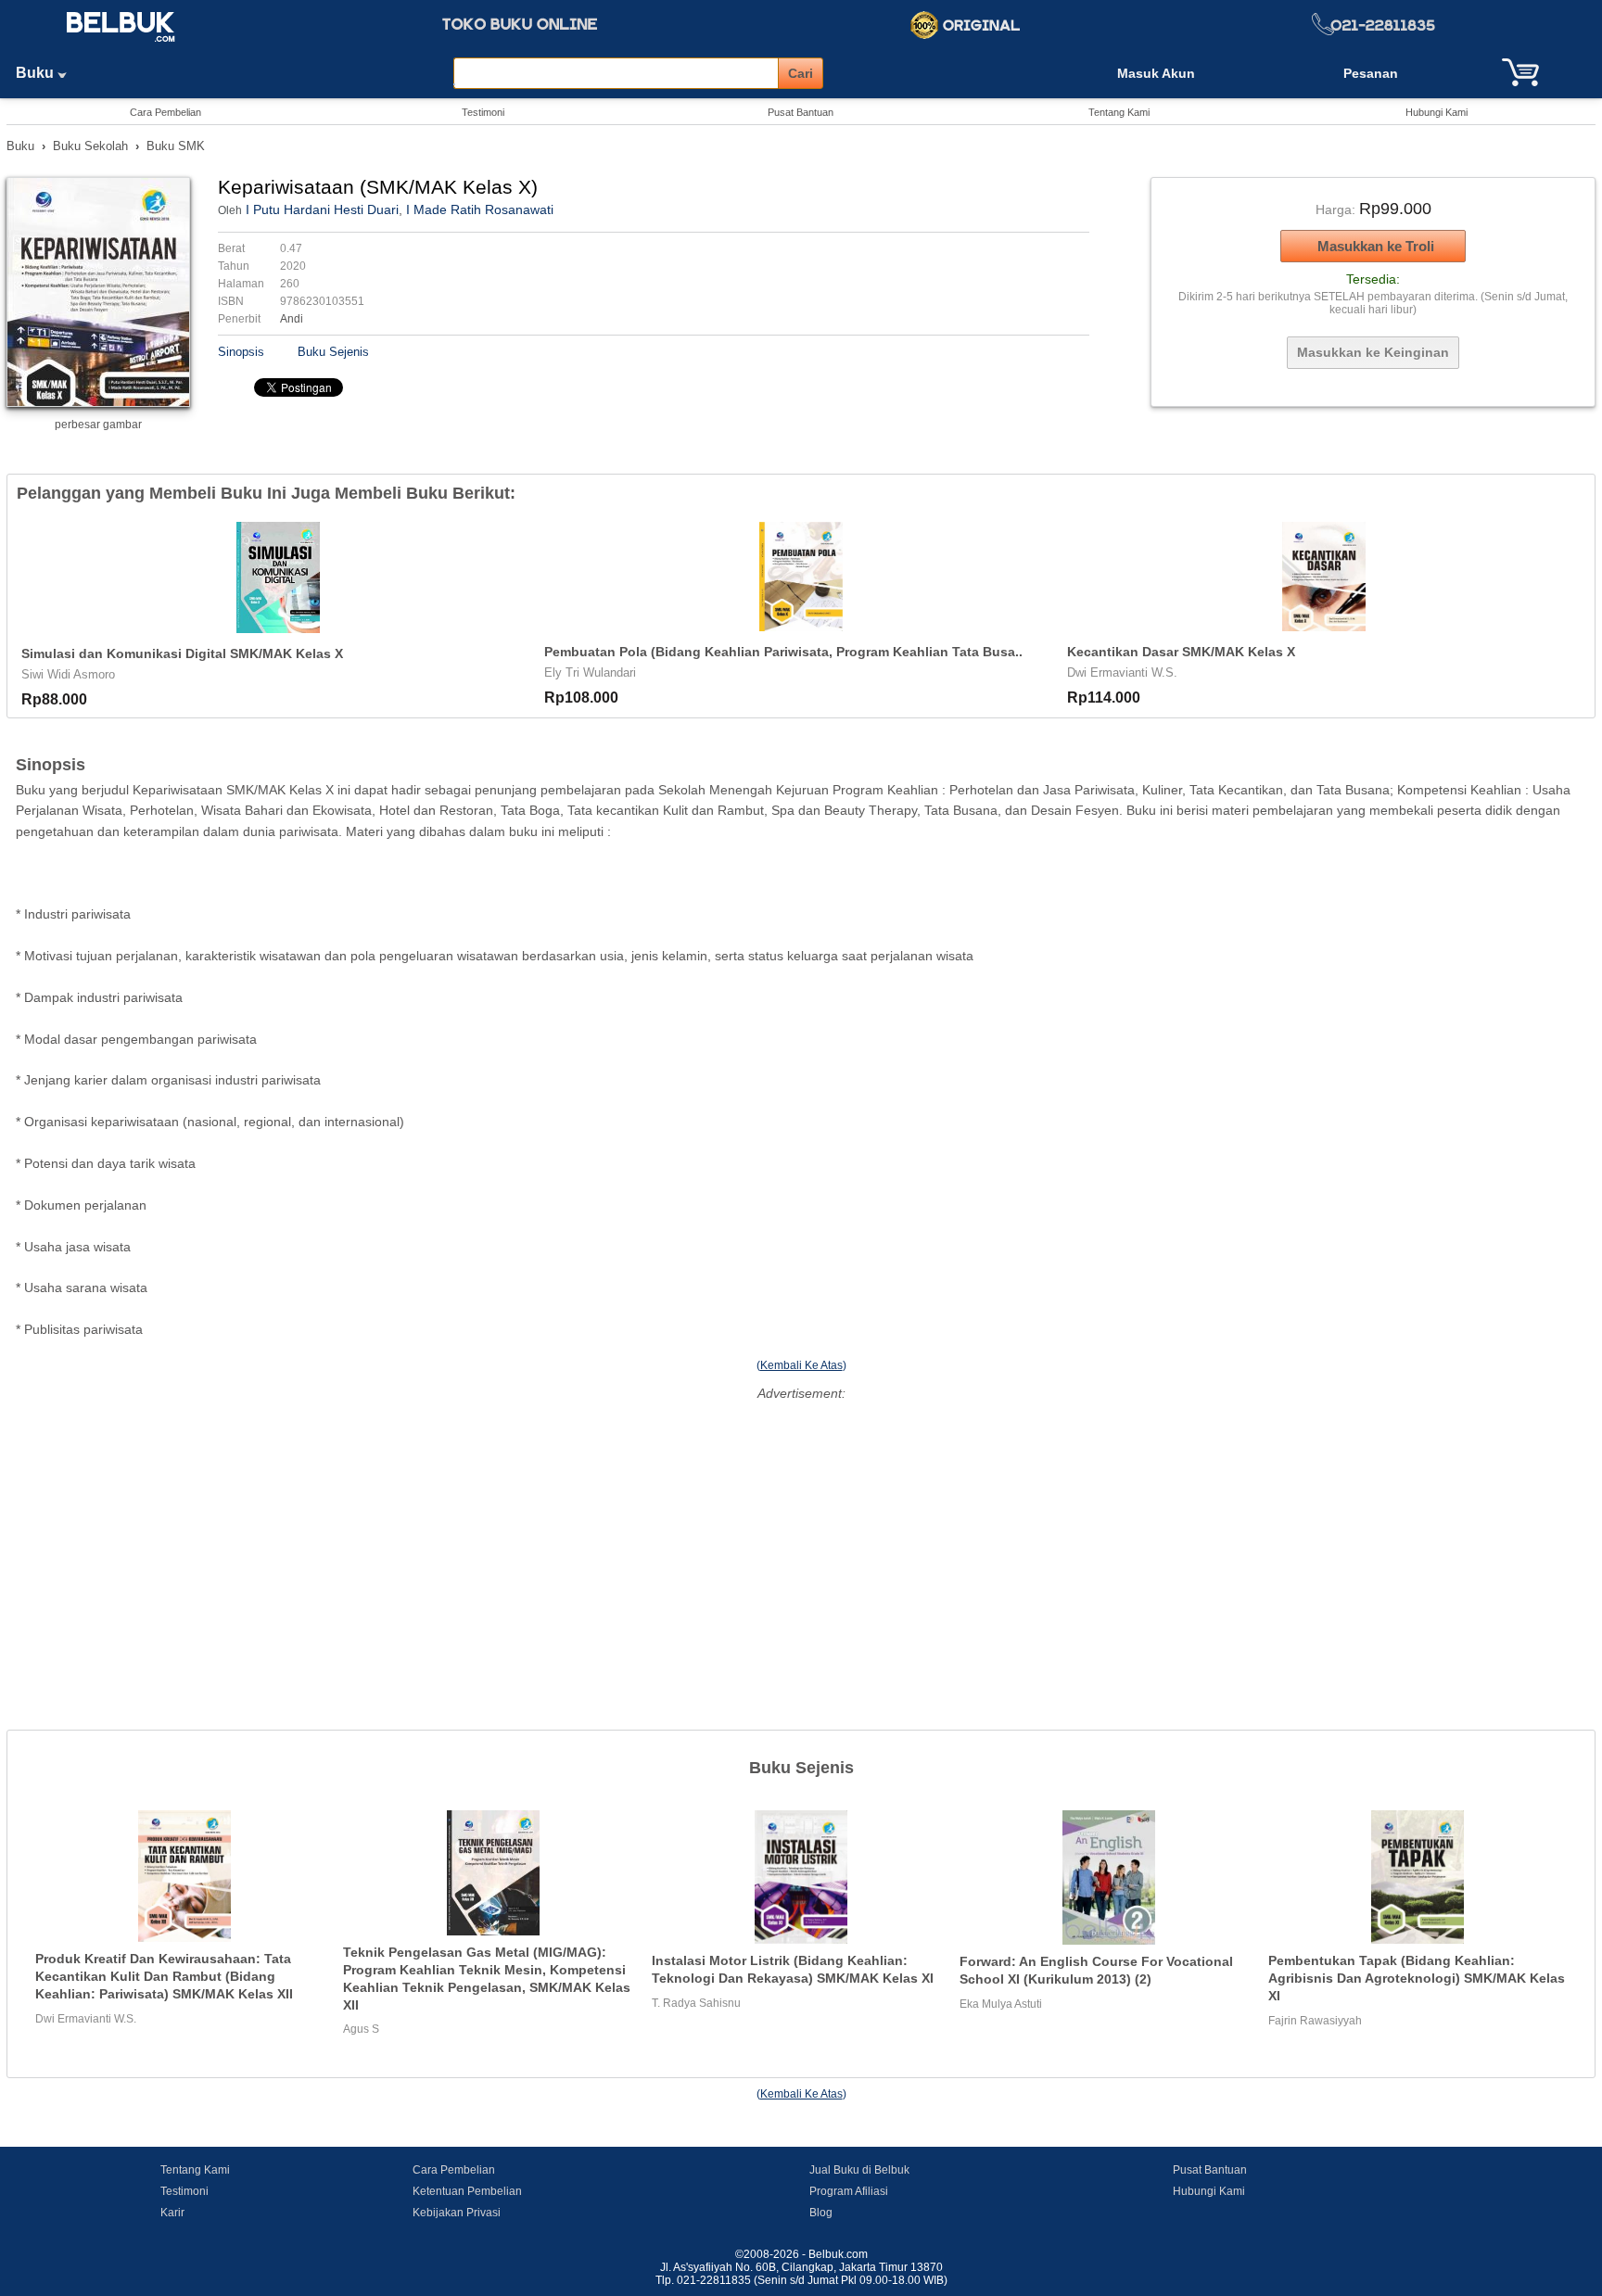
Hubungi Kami (1437, 112)
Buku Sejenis (333, 352)
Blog (821, 2213)
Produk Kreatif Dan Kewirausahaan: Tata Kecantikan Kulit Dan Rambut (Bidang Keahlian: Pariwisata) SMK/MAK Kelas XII (164, 1976)
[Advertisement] (801, 1535)
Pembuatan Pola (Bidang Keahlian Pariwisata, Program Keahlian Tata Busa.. (783, 652)
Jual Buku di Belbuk (859, 2170)
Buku (37, 73)
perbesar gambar (98, 425)
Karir (172, 2213)
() (801, 1365)
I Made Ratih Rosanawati (480, 209)
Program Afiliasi (849, 2191)
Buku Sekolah (90, 146)
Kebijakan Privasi (457, 2213)
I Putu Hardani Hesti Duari (322, 209)
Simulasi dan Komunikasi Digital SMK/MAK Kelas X (182, 653)
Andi (292, 319)
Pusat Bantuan (801, 112)
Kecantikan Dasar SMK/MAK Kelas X (1181, 652)
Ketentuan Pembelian (467, 2191)
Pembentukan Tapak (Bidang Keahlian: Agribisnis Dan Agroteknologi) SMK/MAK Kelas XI (1417, 1978)
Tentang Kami (1119, 112)
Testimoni (483, 112)
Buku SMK (176, 146)
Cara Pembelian (165, 112)
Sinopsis (241, 352)
